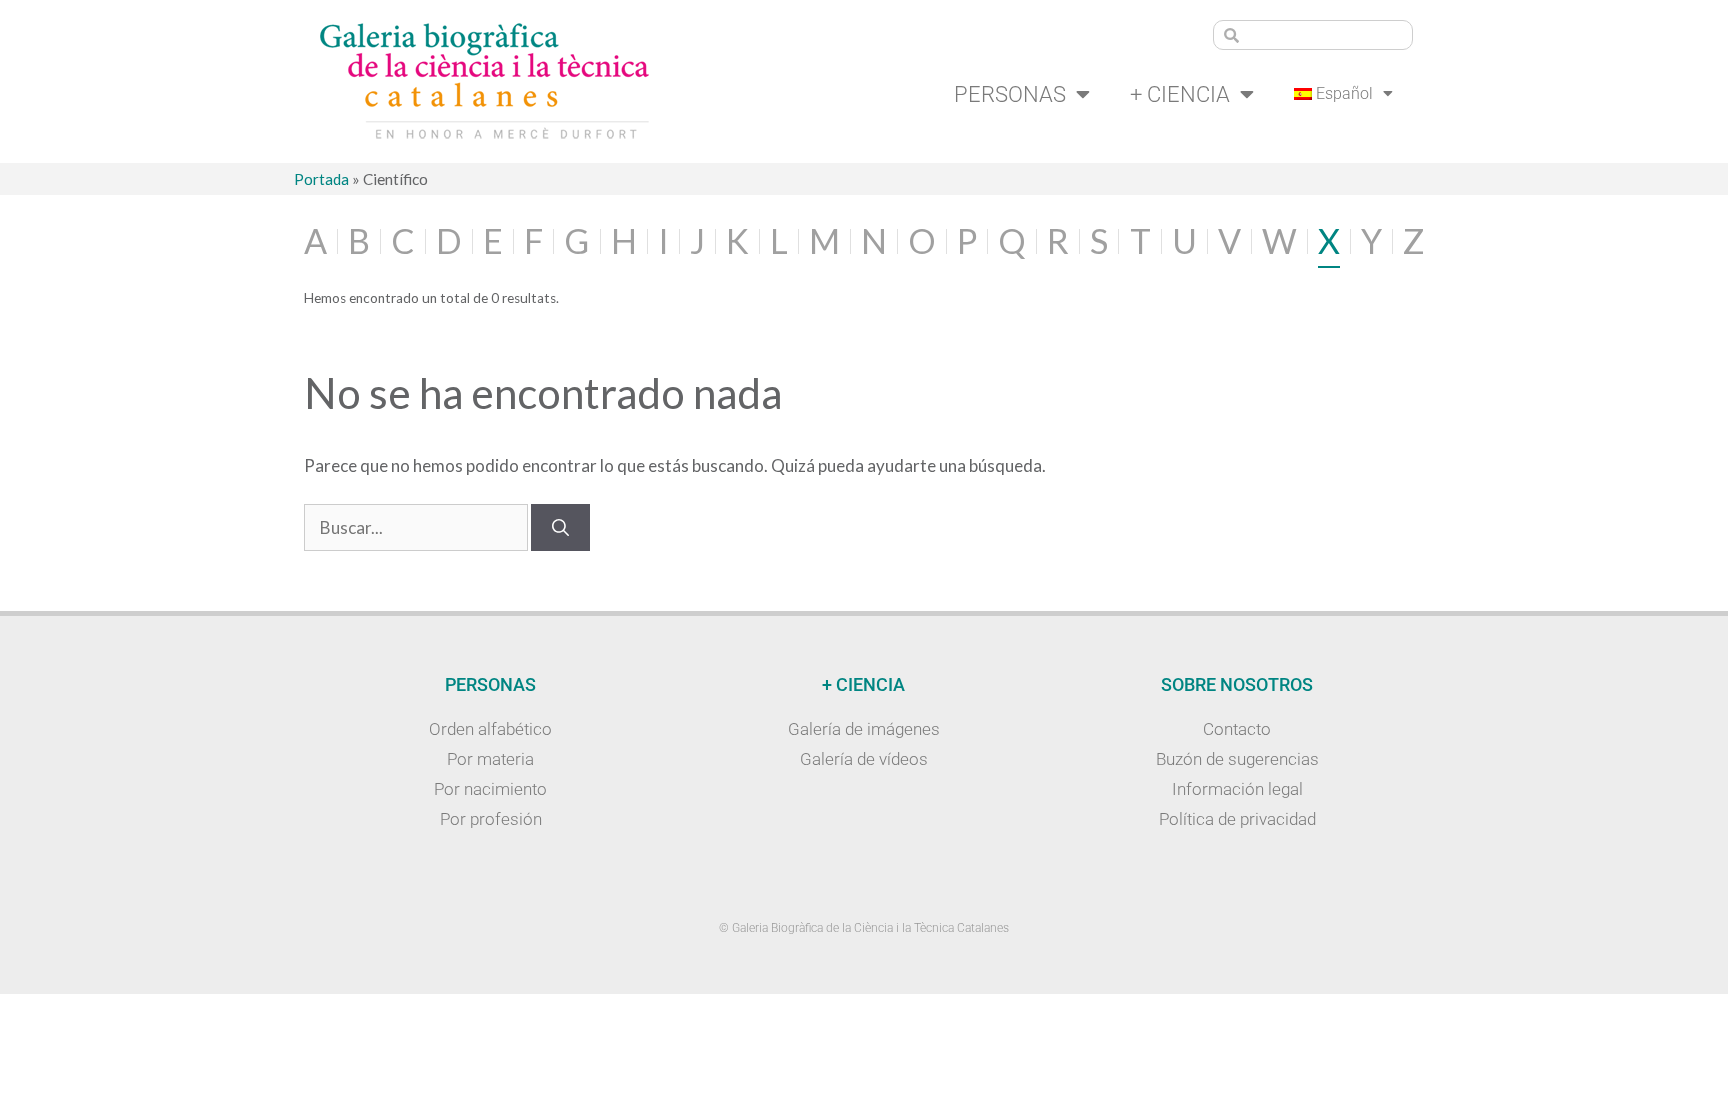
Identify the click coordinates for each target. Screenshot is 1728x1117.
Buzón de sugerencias (1237, 759)
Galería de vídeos (864, 759)
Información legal (1237, 789)
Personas (1010, 94)
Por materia (490, 759)
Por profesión (491, 819)
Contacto (1237, 729)
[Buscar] (560, 528)
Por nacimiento (490, 789)
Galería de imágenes (864, 729)
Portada (321, 179)
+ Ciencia (1180, 94)
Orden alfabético (490, 729)
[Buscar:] (417, 527)
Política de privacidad (1237, 819)
